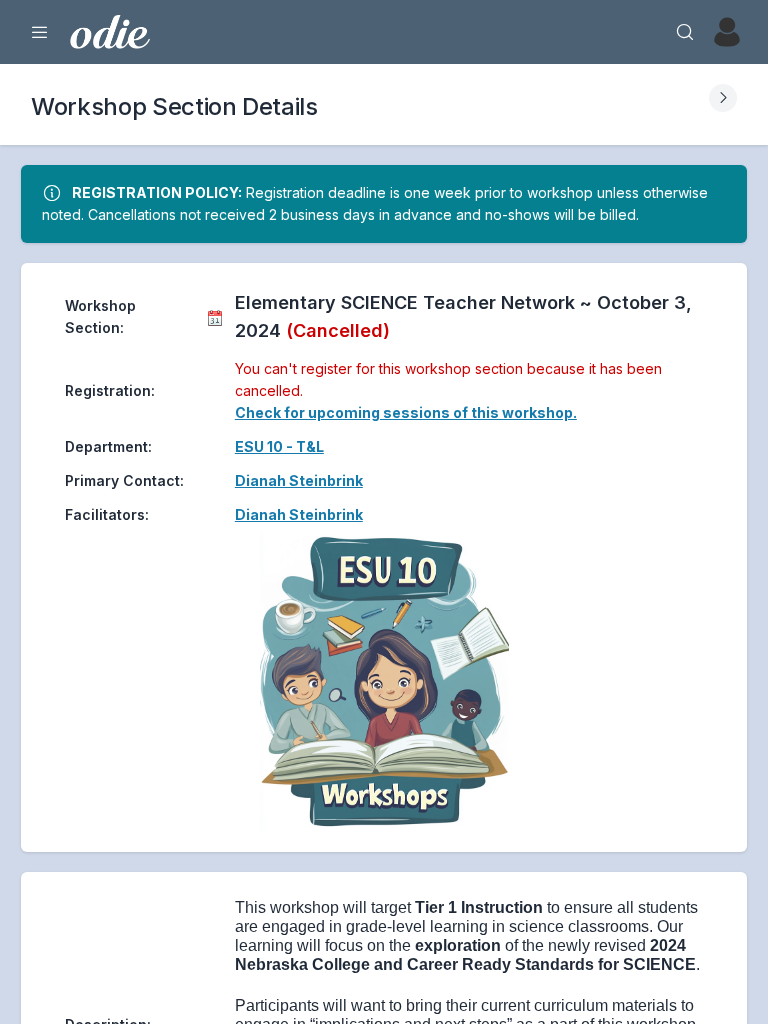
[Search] (685, 32)
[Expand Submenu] (723, 98)
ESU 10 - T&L (279, 446)
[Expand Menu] (40, 32)
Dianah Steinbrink (299, 480)
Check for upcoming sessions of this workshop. (406, 412)
